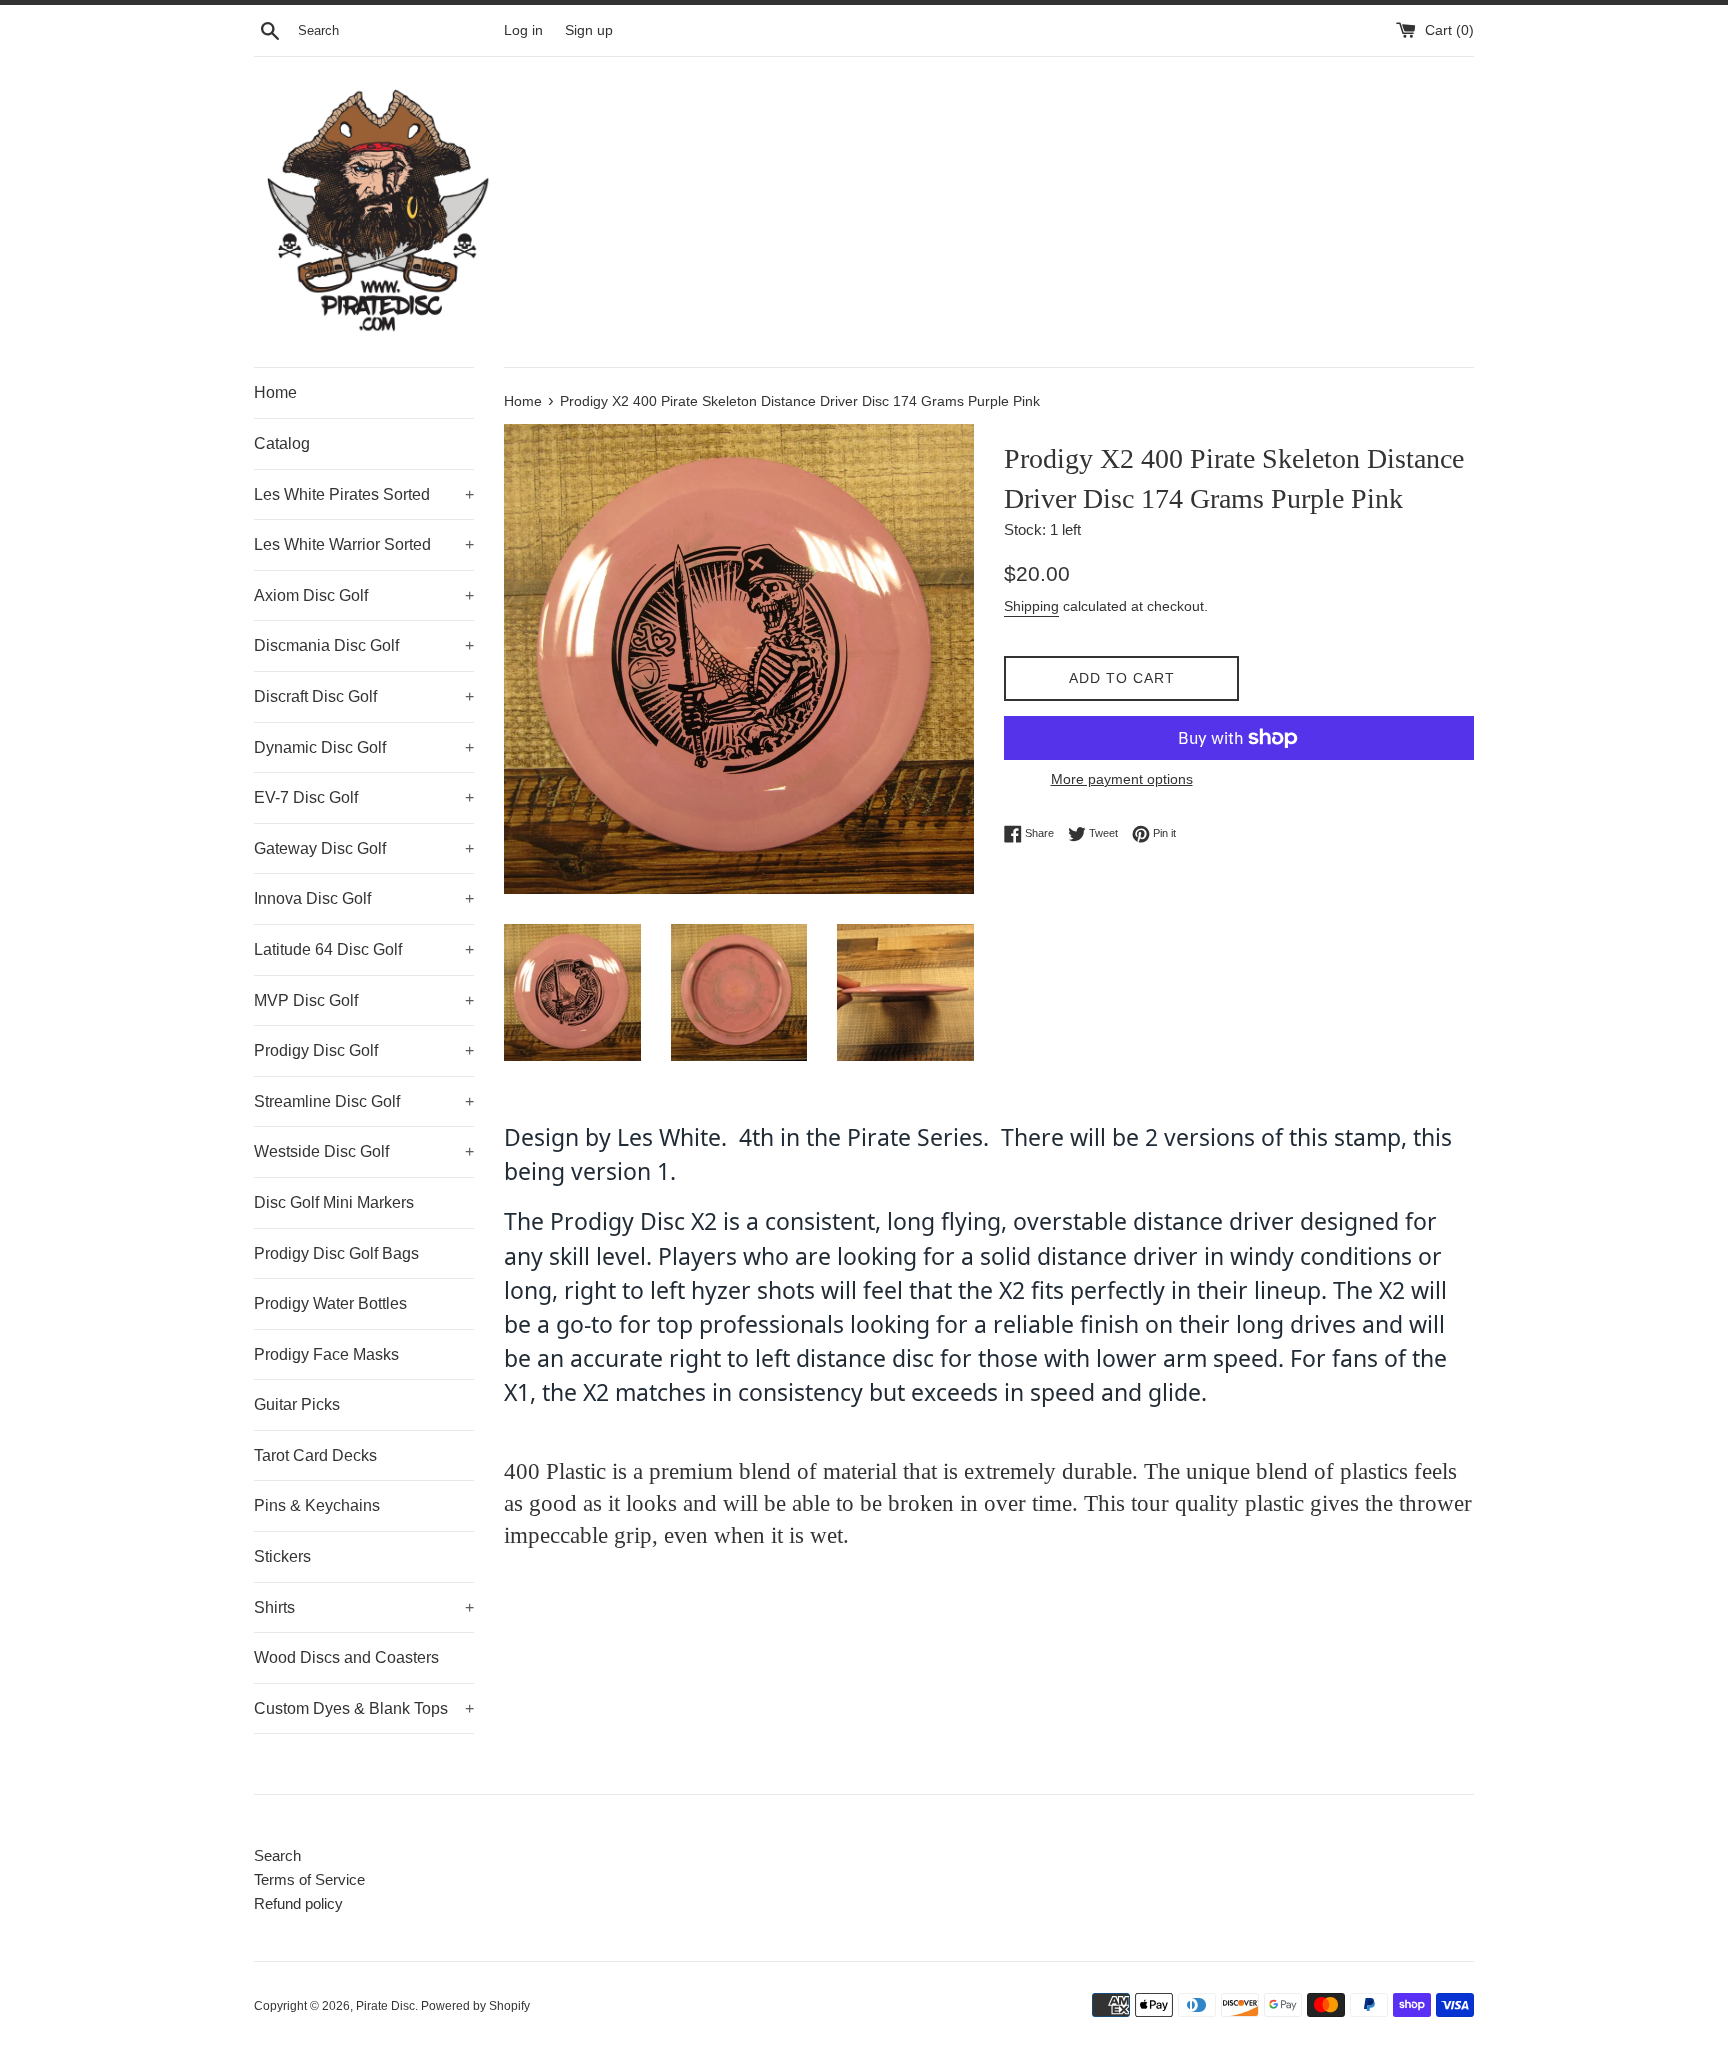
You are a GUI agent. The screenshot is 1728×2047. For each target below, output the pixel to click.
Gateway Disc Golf (364, 848)
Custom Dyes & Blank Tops (364, 1708)
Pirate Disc (385, 2006)
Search (277, 1855)
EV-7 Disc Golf (364, 797)
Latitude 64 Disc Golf (364, 949)
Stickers (282, 1556)
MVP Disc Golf (364, 1000)
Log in (523, 30)
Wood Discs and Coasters (346, 1657)
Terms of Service (309, 1879)
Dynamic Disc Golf (364, 747)
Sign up (589, 30)
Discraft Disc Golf (364, 696)
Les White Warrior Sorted (364, 544)
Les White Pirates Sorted (364, 494)
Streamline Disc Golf (364, 1101)
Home (275, 392)
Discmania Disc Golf (364, 645)
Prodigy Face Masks (326, 1354)
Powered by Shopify (475, 2006)
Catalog (282, 443)
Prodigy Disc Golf (364, 1050)
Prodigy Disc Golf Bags (336, 1253)
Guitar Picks (297, 1404)
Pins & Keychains (317, 1505)
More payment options (1122, 779)
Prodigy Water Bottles (330, 1303)
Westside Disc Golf (364, 1151)
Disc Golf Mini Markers (334, 1202)
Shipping (1031, 606)
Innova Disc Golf (364, 898)
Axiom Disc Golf (364, 595)
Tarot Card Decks (315, 1455)
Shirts (364, 1607)
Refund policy (298, 1903)
